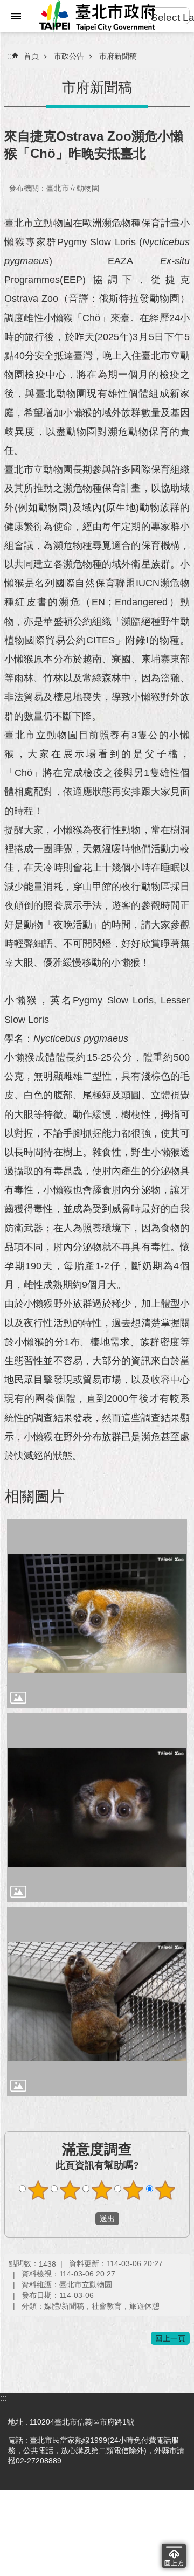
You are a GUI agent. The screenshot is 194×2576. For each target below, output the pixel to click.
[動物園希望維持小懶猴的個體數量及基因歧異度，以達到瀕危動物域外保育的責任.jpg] (97, 2002)
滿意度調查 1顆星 (38, 2190)
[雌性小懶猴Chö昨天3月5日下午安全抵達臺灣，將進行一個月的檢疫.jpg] (97, 1808)
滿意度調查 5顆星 (165, 2190)
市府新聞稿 (118, 56)
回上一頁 (170, 2338)
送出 (85, 2219)
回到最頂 (174, 2556)
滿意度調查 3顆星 (102, 2190)
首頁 (31, 56)
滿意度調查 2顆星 (70, 2190)
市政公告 (69, 56)
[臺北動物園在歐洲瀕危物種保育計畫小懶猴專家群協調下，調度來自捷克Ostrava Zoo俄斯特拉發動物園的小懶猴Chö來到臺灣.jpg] (97, 1614)
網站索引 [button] (16, 16)
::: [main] (10, 56)
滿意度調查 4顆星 (134, 2190)
